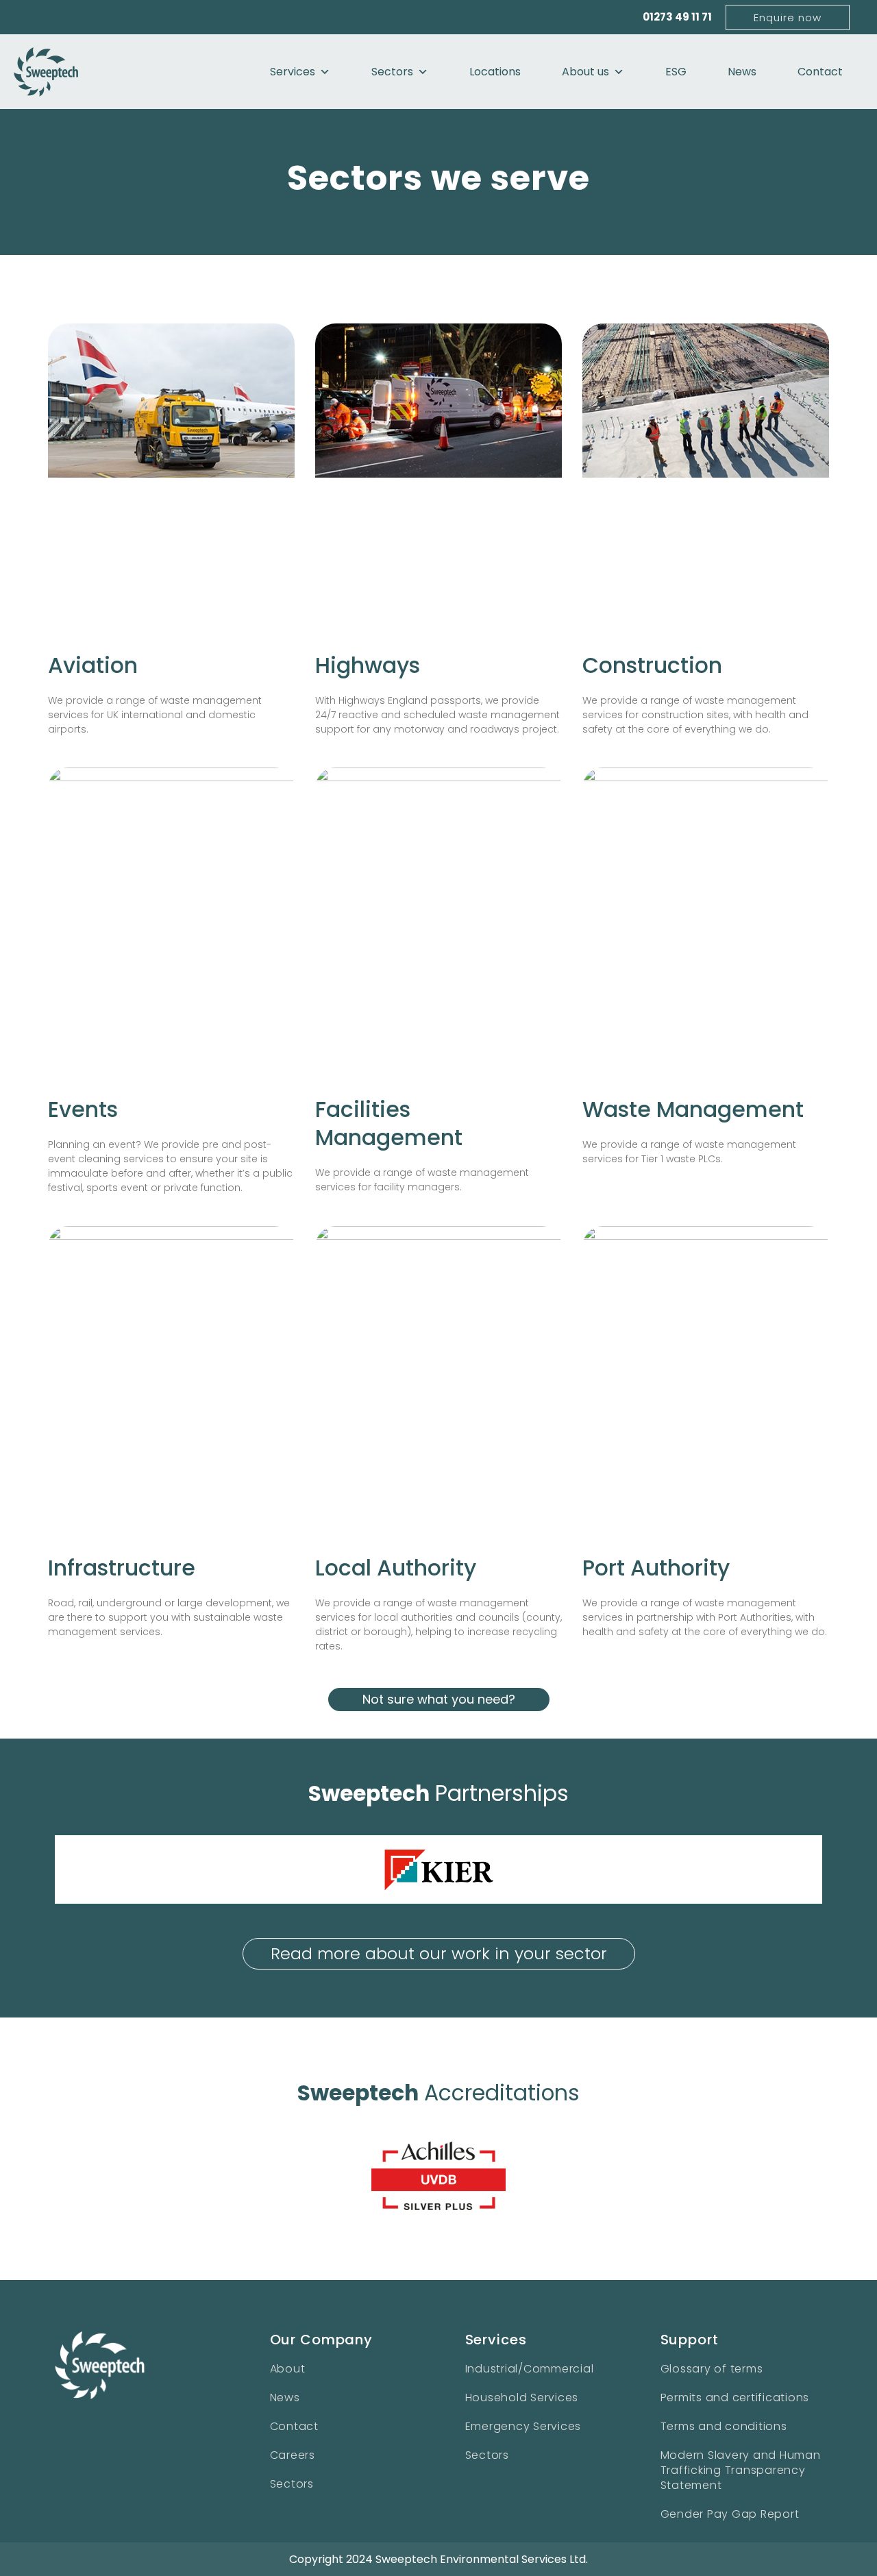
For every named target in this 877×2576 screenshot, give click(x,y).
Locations (495, 72)
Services (293, 72)
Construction (652, 665)
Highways (368, 665)
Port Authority (656, 1568)
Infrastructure (122, 1568)
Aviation (93, 665)
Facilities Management (389, 1124)
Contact (820, 72)
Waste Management (693, 1109)
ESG (676, 72)
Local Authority (396, 1568)
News (742, 72)
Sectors (392, 72)
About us (585, 72)
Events (83, 1109)
